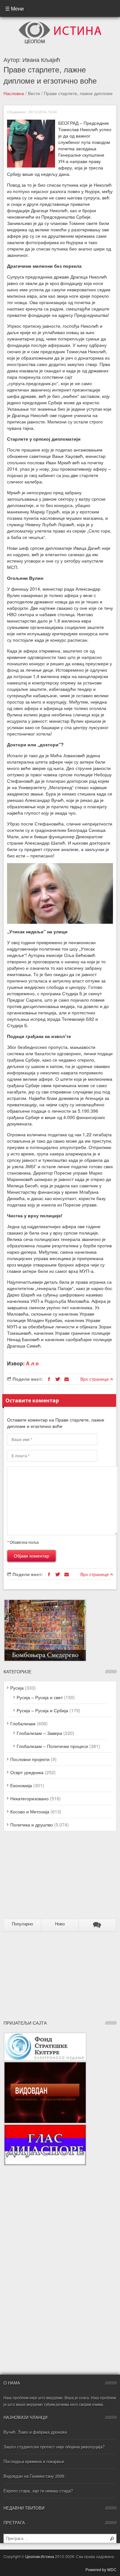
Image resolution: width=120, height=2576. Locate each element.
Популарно (22, 1924)
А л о (32, 1363)
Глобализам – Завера (39, 1733)
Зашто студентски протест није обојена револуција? (54, 2447)
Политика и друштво (32, 1825)
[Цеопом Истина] (60, 23)
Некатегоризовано (29, 1798)
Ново (60, 1924)
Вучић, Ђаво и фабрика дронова (35, 2432)
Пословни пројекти (30, 1759)
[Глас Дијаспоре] (45, 2127)
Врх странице (95, 1379)
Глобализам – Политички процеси (52, 1746)
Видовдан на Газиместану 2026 (34, 2476)
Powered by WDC (101, 2569)
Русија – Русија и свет (40, 1697)
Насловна (14, 93)
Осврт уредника (27, 1772)
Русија (17, 1688)
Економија (21, 1785)
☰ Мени (14, 8)
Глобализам (23, 1723)
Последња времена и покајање (34, 2461)
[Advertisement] (44, 1878)
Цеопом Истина (40, 2556)
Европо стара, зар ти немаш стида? (38, 2491)
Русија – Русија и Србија (42, 1710)
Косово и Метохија (30, 1811)
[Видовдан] (45, 2065)
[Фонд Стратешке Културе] (45, 2035)
